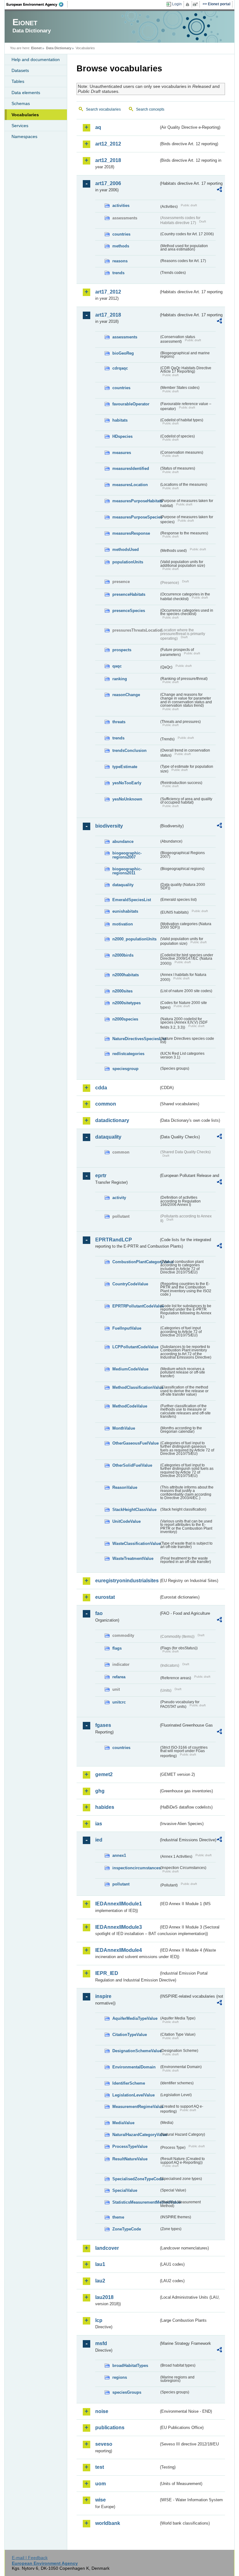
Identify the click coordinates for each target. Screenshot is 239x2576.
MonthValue (124, 1428)
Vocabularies (25, 115)
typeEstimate (125, 767)
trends (118, 273)
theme (118, 2217)
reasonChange (126, 695)
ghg (100, 1791)
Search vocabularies (103, 109)
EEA (37, 4)
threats (119, 722)
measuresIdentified (131, 468)
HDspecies (122, 436)
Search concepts (150, 109)
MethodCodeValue (130, 1406)
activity (119, 1198)
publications (110, 2428)
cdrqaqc (120, 368)
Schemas (21, 103)
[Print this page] (188, 4)
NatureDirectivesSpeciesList (136, 1039)
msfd (101, 2343)
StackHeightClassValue (134, 1510)
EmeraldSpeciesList (132, 900)
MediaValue (123, 2123)
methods (121, 246)
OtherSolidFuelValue (132, 1465)
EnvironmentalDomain (134, 2067)
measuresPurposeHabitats (136, 501)
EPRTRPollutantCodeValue (136, 1306)
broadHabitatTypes (130, 2366)
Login (177, 4)
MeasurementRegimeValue (136, 2107)
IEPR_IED (107, 1973)
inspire (103, 1996)
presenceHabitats (129, 594)
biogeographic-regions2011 (127, 871)
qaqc (117, 666)
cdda (101, 1088)
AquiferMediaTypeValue (135, 2018)
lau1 (100, 2264)
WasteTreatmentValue (133, 1558)
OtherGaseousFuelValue (136, 1443)
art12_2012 (108, 144)
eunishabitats (125, 911)
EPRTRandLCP (114, 1240)
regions (120, 2377)
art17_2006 (108, 183)
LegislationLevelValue (134, 2095)
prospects (122, 650)
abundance (123, 841)
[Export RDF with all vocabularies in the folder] (219, 190)
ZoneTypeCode (127, 2229)
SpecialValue (125, 2190)
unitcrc (119, 1702)
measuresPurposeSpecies (136, 517)
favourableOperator (131, 404)
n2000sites (122, 991)
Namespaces (24, 136)
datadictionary (112, 1120)
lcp (99, 2320)
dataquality (123, 885)
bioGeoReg (123, 353)
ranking (120, 679)
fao (99, 1613)
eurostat (105, 1597)
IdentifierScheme (129, 2083)
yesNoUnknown (127, 799)
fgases (103, 1725)
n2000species (125, 1019)
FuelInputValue (127, 1328)
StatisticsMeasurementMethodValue (136, 2202)
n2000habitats (126, 975)
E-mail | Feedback (30, 2558)
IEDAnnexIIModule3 (119, 1927)
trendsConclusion (129, 750)
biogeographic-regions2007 (127, 855)
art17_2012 (108, 292)
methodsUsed (126, 550)
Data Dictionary (59, 48)
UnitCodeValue (127, 1521)
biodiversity (109, 826)
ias (99, 1824)
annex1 (119, 1855)
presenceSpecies (129, 611)
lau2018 (104, 2297)
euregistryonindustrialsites (127, 1581)
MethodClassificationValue (136, 1387)
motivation (123, 924)
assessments (125, 337)
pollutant (121, 1884)
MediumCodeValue (130, 1369)
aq (98, 127)
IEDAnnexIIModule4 (119, 1950)
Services (20, 126)
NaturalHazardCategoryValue (136, 2135)
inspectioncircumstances (136, 1868)
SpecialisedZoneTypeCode (136, 2179)
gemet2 (104, 1774)
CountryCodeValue (130, 1284)
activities (121, 206)
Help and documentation (36, 60)
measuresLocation (130, 485)
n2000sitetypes (127, 1003)
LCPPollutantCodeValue (135, 1347)
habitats (120, 420)
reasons (120, 261)
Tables (18, 81)
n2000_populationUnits (134, 939)
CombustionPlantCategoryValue (136, 1262)
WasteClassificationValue (136, 1544)
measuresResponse (131, 533)
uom (101, 2484)
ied (99, 1840)
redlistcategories (128, 1054)
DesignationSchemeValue (136, 2051)
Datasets (20, 70)
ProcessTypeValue (130, 2146)
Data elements (26, 93)
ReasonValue (125, 1487)
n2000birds (123, 955)
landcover (107, 2248)
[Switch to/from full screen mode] (197, 4)
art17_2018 (108, 315)
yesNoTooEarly (127, 783)
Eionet (36, 48)
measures (122, 453)
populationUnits (128, 562)
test (100, 2467)
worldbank (108, 2523)
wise (101, 2500)
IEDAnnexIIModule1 (119, 1904)
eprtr (101, 1176)
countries (121, 234)
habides (105, 1807)
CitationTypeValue (130, 2035)
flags (117, 1648)
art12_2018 (108, 160)
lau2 (100, 2281)
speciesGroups (127, 2392)
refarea (119, 1677)
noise (102, 2411)
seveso (104, 2444)
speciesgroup (125, 1069)
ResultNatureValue (130, 2159)
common (106, 1104)
